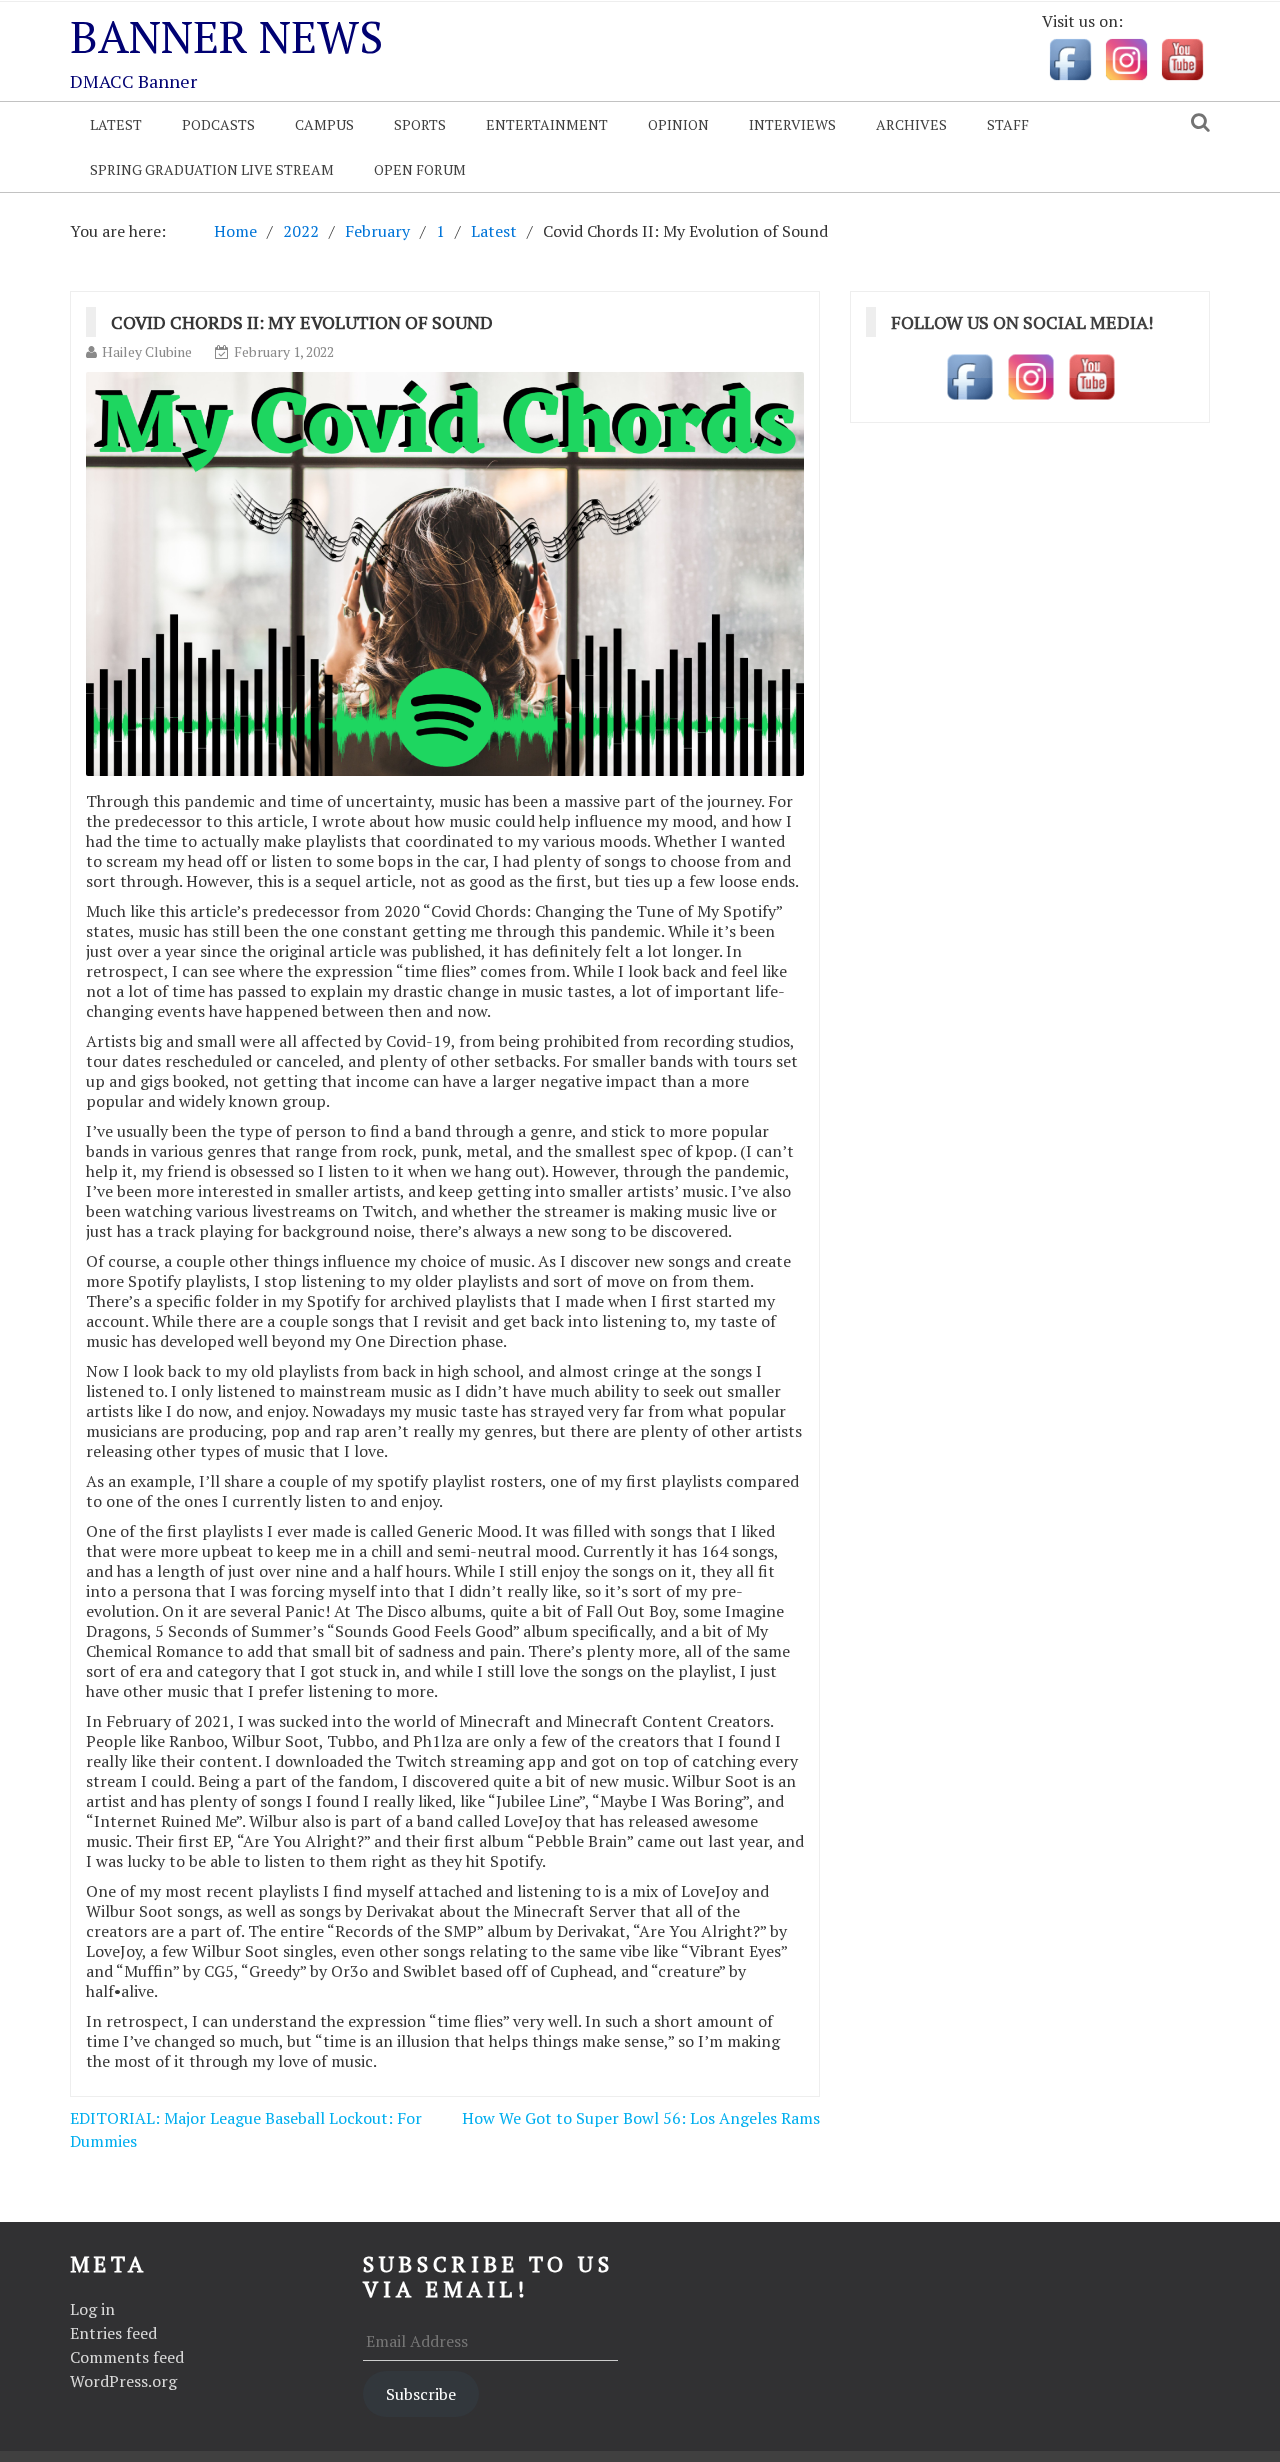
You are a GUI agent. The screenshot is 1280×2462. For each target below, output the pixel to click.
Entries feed (113, 2333)
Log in (92, 2309)
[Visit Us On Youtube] (1182, 58)
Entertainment (547, 124)
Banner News (226, 36)
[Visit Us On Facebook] (1070, 58)
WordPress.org (123, 2381)
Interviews (792, 124)
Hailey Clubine (147, 351)
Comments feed (127, 2357)
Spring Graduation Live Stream (212, 169)
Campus (324, 124)
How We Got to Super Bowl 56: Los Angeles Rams (641, 2118)
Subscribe (421, 2394)
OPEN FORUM (420, 169)
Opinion (678, 124)
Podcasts (218, 124)
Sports (420, 124)
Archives (911, 124)
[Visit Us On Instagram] (1126, 58)
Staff (1008, 124)
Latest (116, 124)
